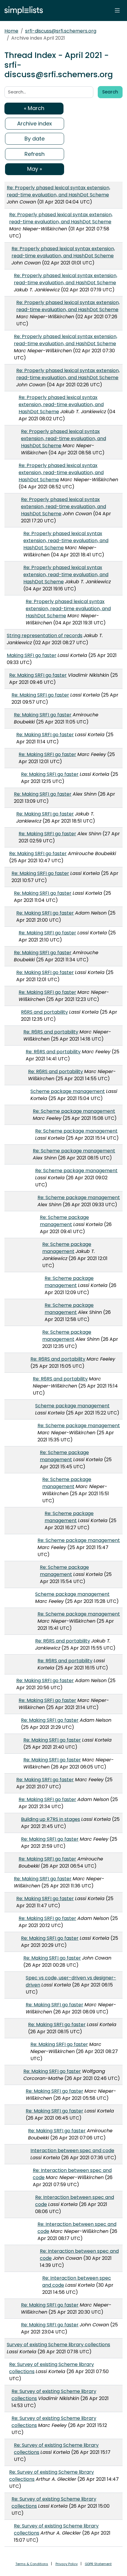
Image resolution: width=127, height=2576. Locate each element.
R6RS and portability (44, 1012)
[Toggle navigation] (117, 10)
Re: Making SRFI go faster (38, 675)
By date (35, 139)
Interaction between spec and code (72, 2151)
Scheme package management (68, 1091)
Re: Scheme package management (74, 1111)
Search (110, 92)
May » (35, 169)
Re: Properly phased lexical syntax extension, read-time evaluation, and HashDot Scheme (58, 191)
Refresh (35, 154)
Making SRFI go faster (32, 655)
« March (34, 108)
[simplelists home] (22, 11)
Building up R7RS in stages (51, 1819)
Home (11, 31)
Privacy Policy (67, 2564)
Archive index (35, 123)
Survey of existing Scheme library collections (58, 2345)
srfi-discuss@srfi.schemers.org (61, 31)
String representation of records (45, 635)
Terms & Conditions (32, 2564)
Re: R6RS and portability (51, 1032)
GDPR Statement (98, 2564)
